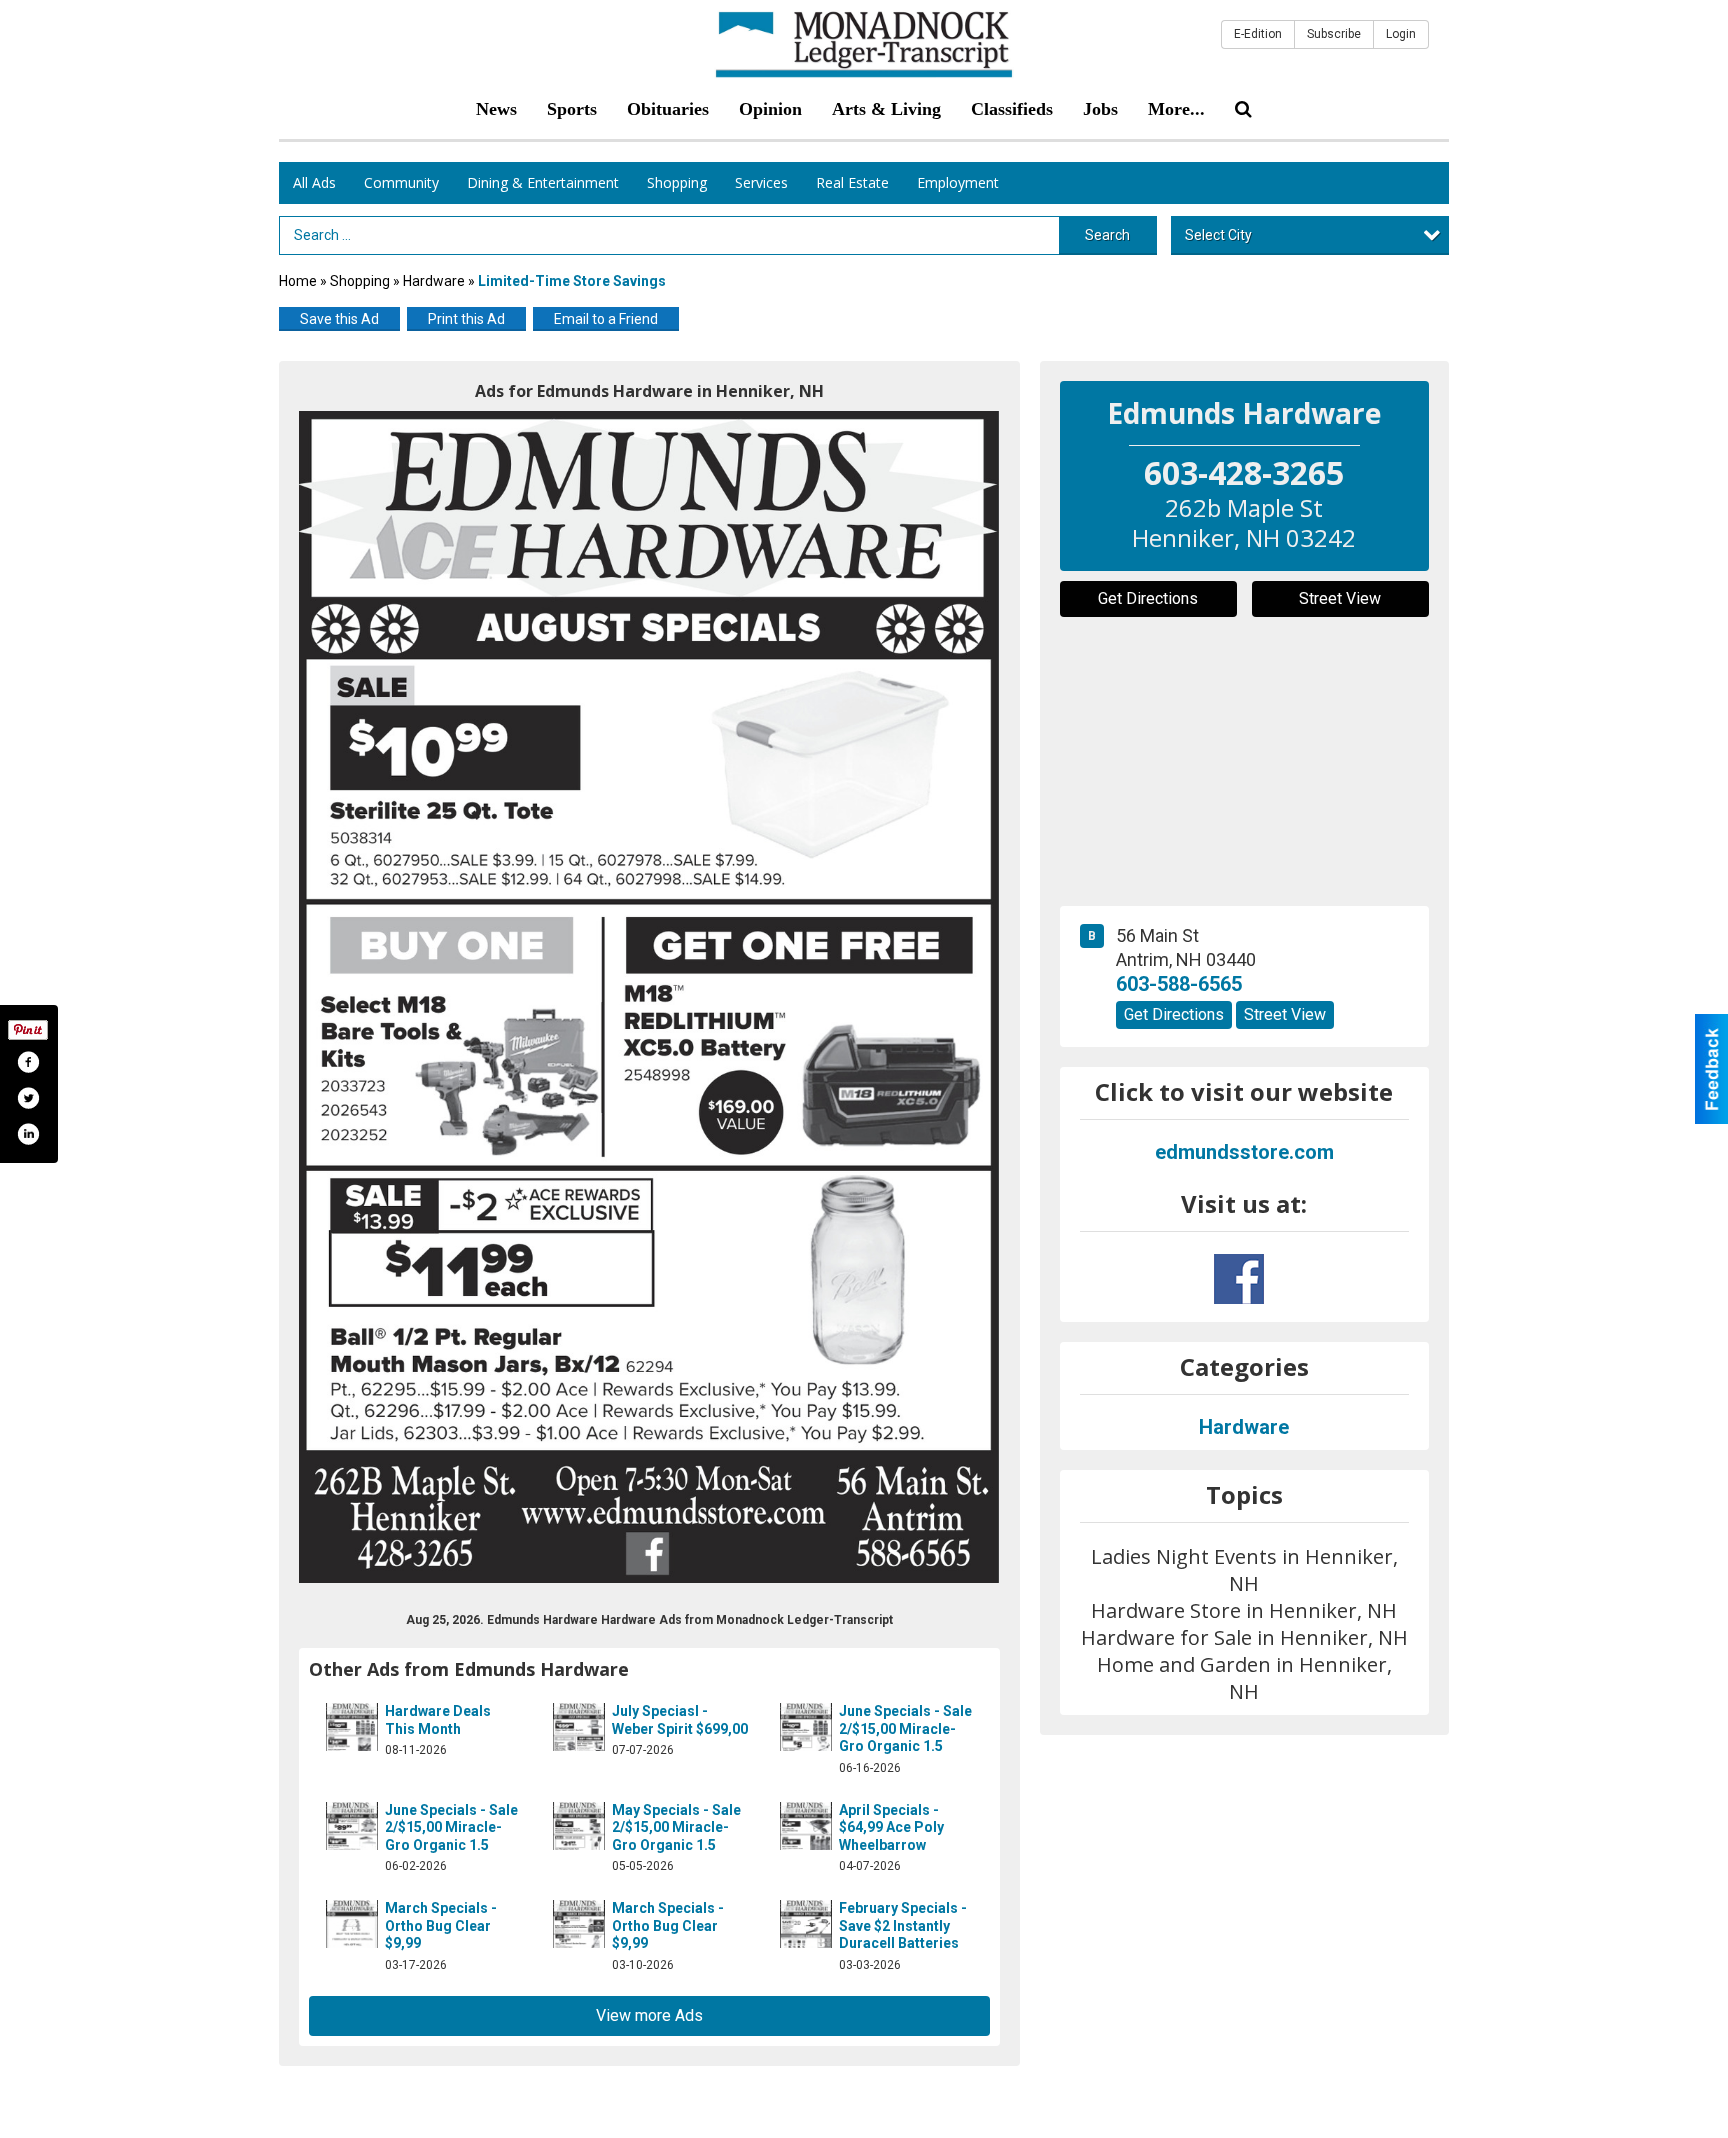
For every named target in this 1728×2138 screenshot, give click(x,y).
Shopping (677, 182)
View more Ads (649, 2015)
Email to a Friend (606, 319)
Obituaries (668, 109)
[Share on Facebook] (28, 1062)
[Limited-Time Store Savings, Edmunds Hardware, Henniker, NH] (649, 997)
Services (761, 182)
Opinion (770, 109)
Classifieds (1012, 109)
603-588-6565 (1179, 984)
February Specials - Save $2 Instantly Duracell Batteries (903, 1925)
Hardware (434, 281)
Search (1107, 235)
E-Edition (1258, 34)
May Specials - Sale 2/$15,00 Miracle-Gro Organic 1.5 (676, 1827)
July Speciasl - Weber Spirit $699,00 (680, 1720)
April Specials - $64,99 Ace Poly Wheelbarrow (891, 1827)
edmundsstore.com (1244, 1152)
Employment (958, 182)
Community (401, 182)
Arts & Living (886, 109)
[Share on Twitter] (28, 1098)
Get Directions (1148, 598)
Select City (1218, 235)
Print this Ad (466, 319)
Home (298, 281)
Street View (1340, 598)
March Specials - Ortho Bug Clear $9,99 (441, 1925)
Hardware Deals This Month (438, 1720)
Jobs (1100, 109)
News (496, 109)
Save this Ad (339, 319)
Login (1401, 34)
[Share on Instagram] (28, 1134)
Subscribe (1334, 34)
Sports (572, 109)
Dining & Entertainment (543, 182)
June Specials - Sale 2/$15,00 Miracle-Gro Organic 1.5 (905, 1728)
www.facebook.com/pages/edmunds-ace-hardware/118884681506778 (1239, 1279)
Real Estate (852, 182)
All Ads (314, 182)
